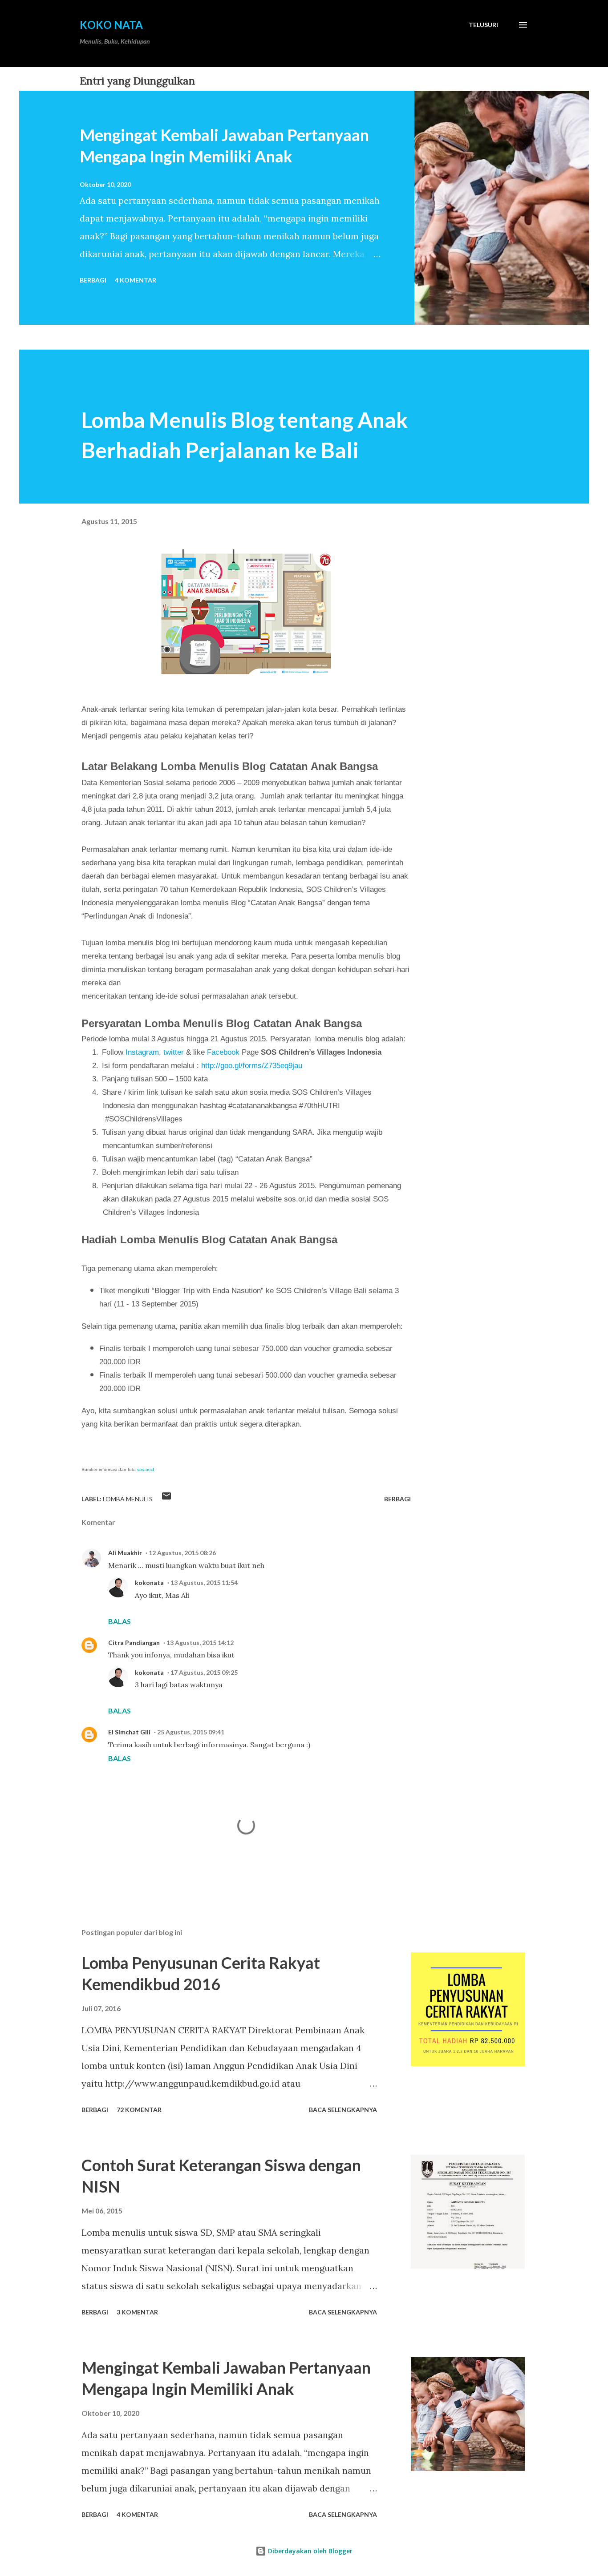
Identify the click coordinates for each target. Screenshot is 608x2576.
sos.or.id (146, 1469)
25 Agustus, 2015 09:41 (191, 1732)
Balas (120, 1621)
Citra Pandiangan (134, 1643)
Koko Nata (111, 25)
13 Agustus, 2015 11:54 (204, 1582)
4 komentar (136, 280)
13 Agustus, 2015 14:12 (200, 1643)
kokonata (149, 1582)
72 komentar (139, 2110)
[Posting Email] (166, 1499)
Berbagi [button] (93, 280)
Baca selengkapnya (343, 2110)
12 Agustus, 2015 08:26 (182, 1553)
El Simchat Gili (129, 1732)
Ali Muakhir (125, 1553)
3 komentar (137, 2312)
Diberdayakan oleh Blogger (309, 2551)
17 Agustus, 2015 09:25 (204, 1672)
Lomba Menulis (128, 1499)
